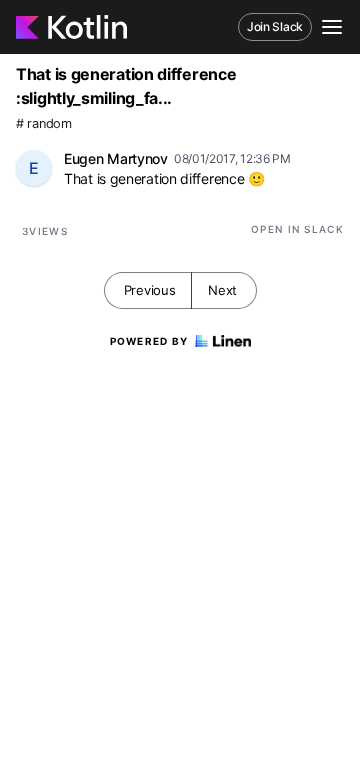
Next (222, 290)
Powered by (149, 341)
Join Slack (275, 26)
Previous (150, 290)
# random (44, 123)
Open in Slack (297, 229)
